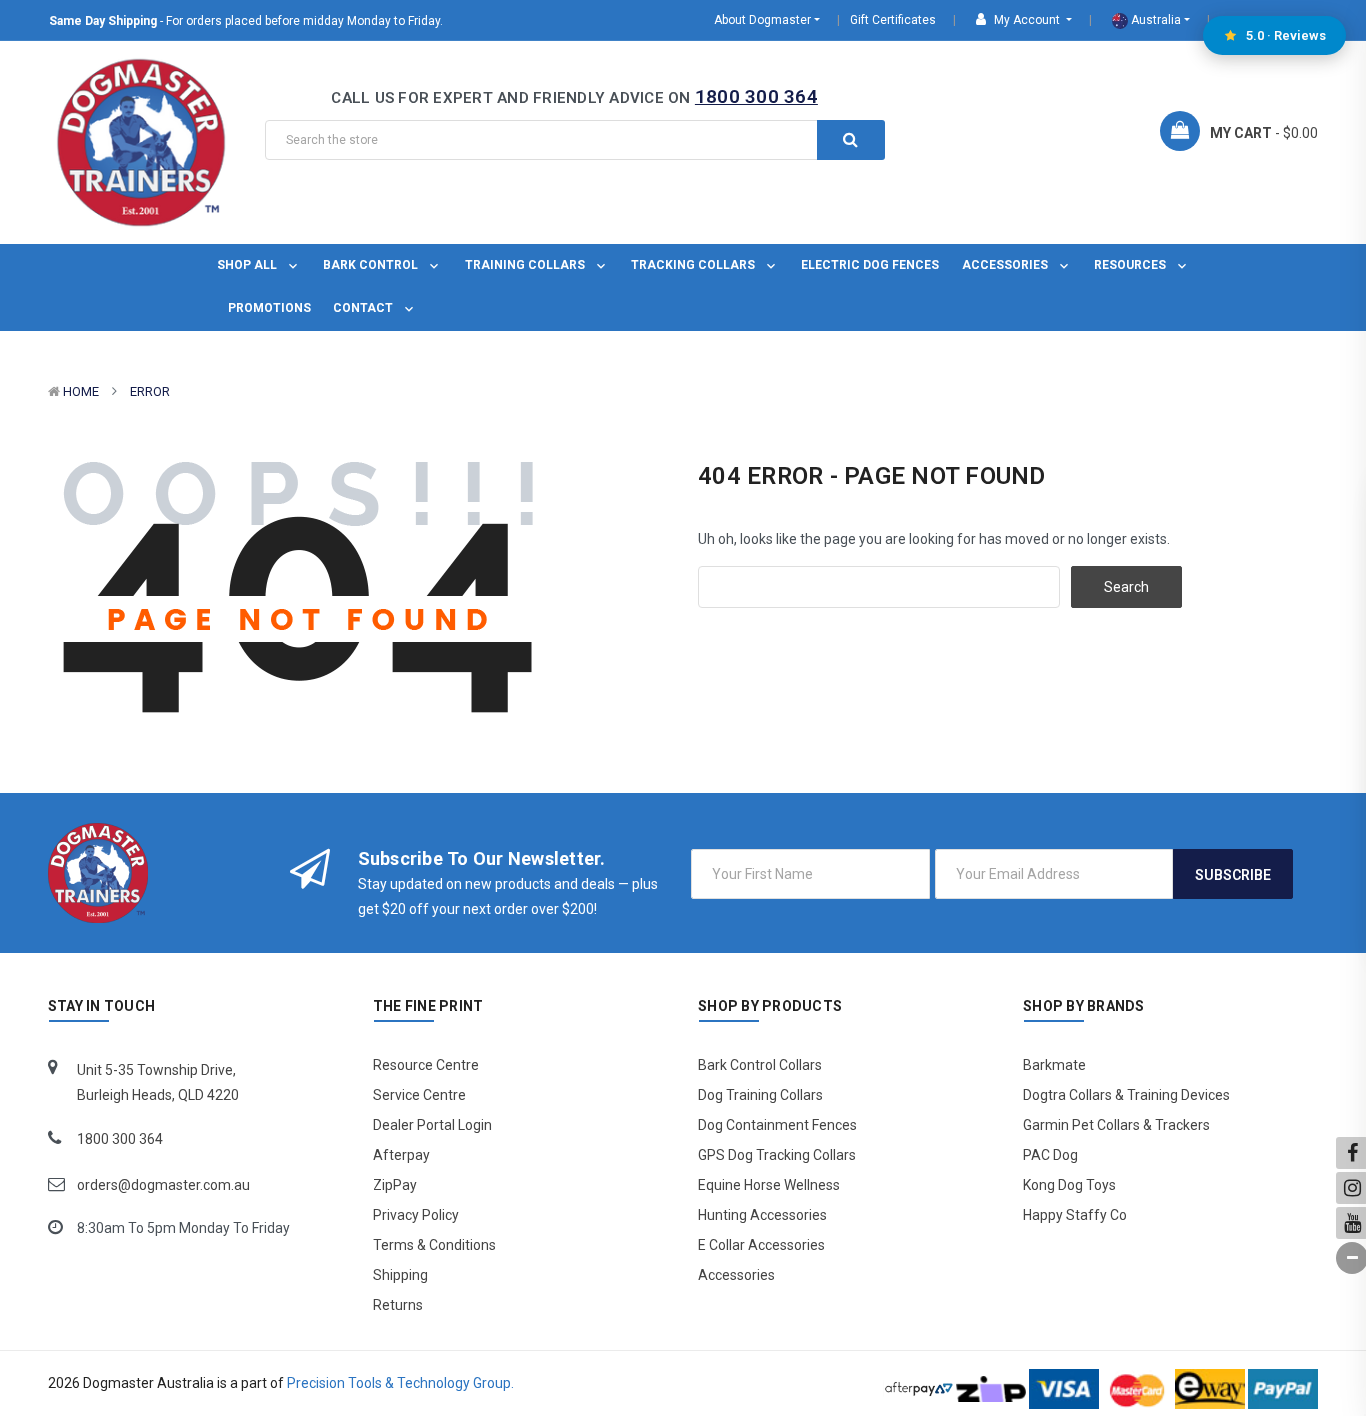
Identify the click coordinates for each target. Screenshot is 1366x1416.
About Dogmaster (762, 20)
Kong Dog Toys (1069, 1185)
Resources (1131, 265)
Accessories (1006, 265)
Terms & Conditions (434, 1245)
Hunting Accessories (762, 1215)
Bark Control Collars (760, 1065)
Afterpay (401, 1155)
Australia (1154, 20)
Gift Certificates (893, 20)
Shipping (400, 1275)
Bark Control (372, 265)
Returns (398, 1305)
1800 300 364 (756, 96)
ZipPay (395, 1185)
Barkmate (1054, 1065)
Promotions (269, 308)
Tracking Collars (694, 265)
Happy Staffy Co (1075, 1215)
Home (81, 391)
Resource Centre (426, 1065)
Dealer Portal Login (432, 1125)
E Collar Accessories (761, 1245)
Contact (364, 308)
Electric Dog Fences (870, 265)
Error (150, 391)
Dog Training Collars (760, 1095)
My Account (1027, 20)
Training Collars (526, 265)
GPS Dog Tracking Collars (777, 1155)
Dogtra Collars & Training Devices (1126, 1095)
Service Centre (419, 1095)
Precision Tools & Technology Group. (400, 1383)
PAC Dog (1050, 1155)
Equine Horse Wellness (769, 1185)
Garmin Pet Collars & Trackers (1116, 1125)
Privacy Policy (416, 1215)
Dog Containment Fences (777, 1125)
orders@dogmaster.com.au (163, 1185)
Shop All (248, 265)
